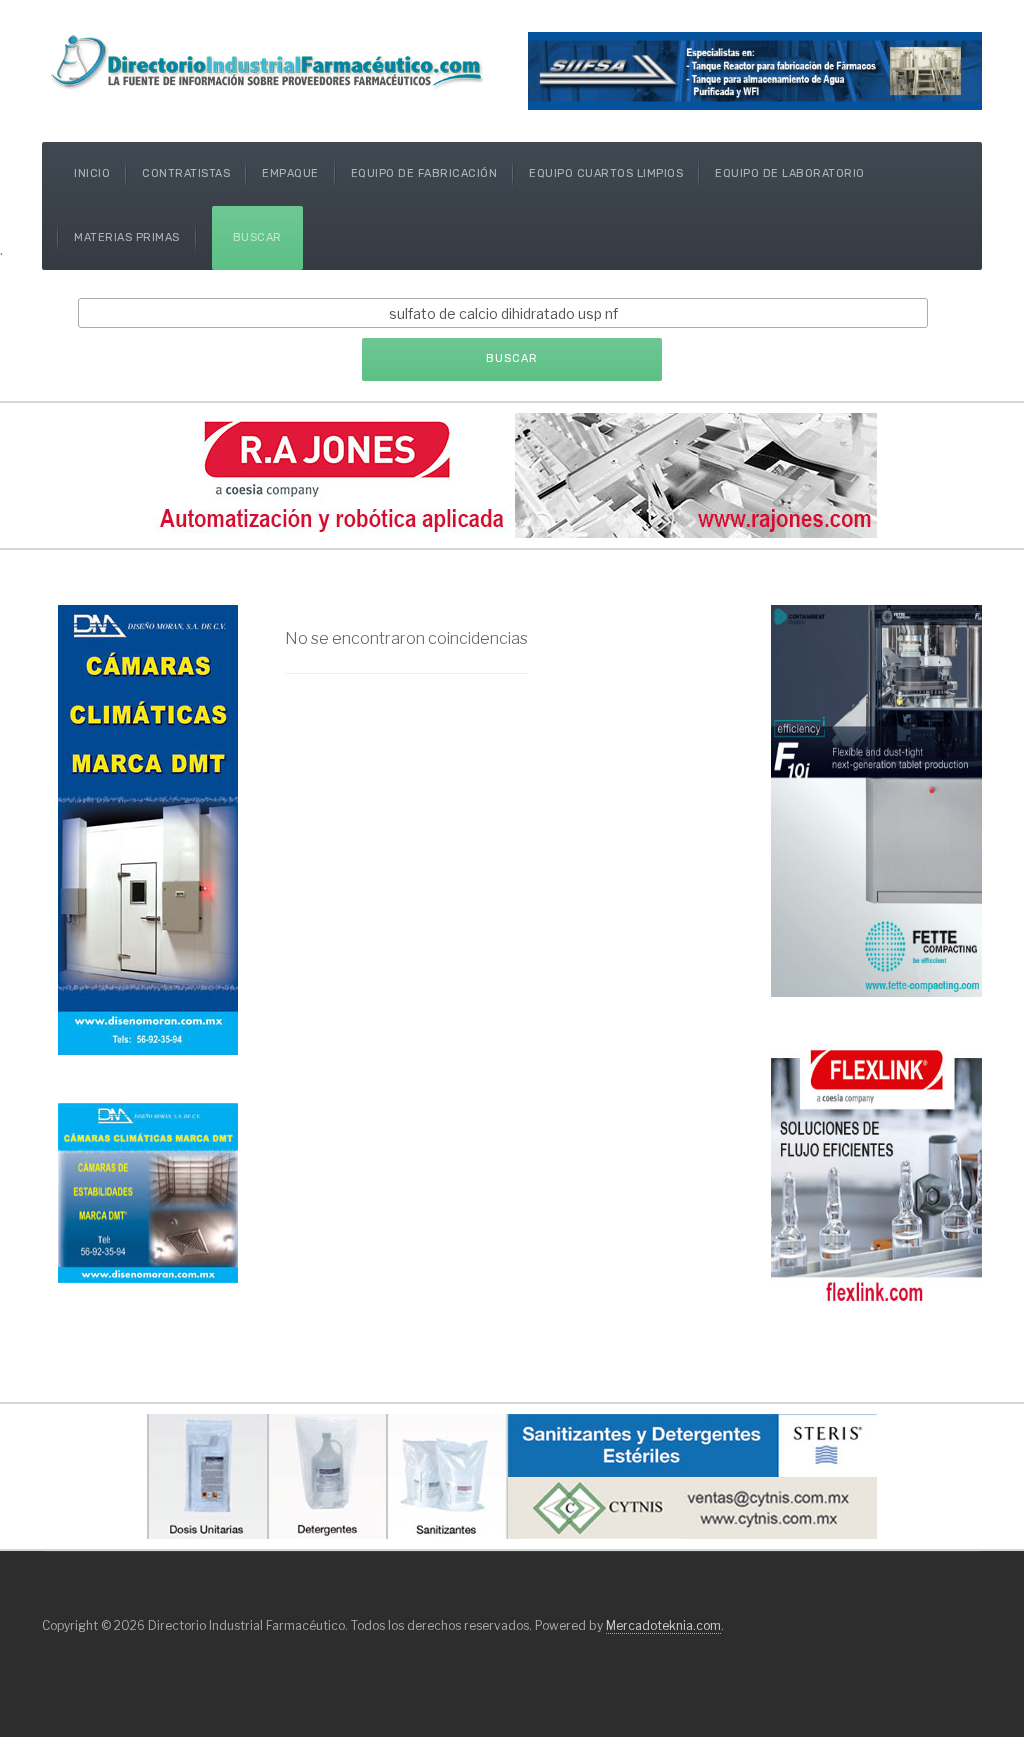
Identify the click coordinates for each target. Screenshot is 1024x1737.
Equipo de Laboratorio (790, 173)
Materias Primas (127, 237)
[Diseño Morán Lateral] (148, 1191)
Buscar (257, 237)
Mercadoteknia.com (663, 1625)
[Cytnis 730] (512, 1474)
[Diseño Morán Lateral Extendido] (148, 828)
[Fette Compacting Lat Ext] (876, 799)
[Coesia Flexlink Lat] (876, 1173)
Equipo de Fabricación (424, 173)
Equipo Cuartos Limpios (606, 173)
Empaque (290, 173)
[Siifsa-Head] (755, 69)
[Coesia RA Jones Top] (512, 473)
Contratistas (186, 173)
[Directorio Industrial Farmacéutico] (269, 61)
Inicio (92, 173)
